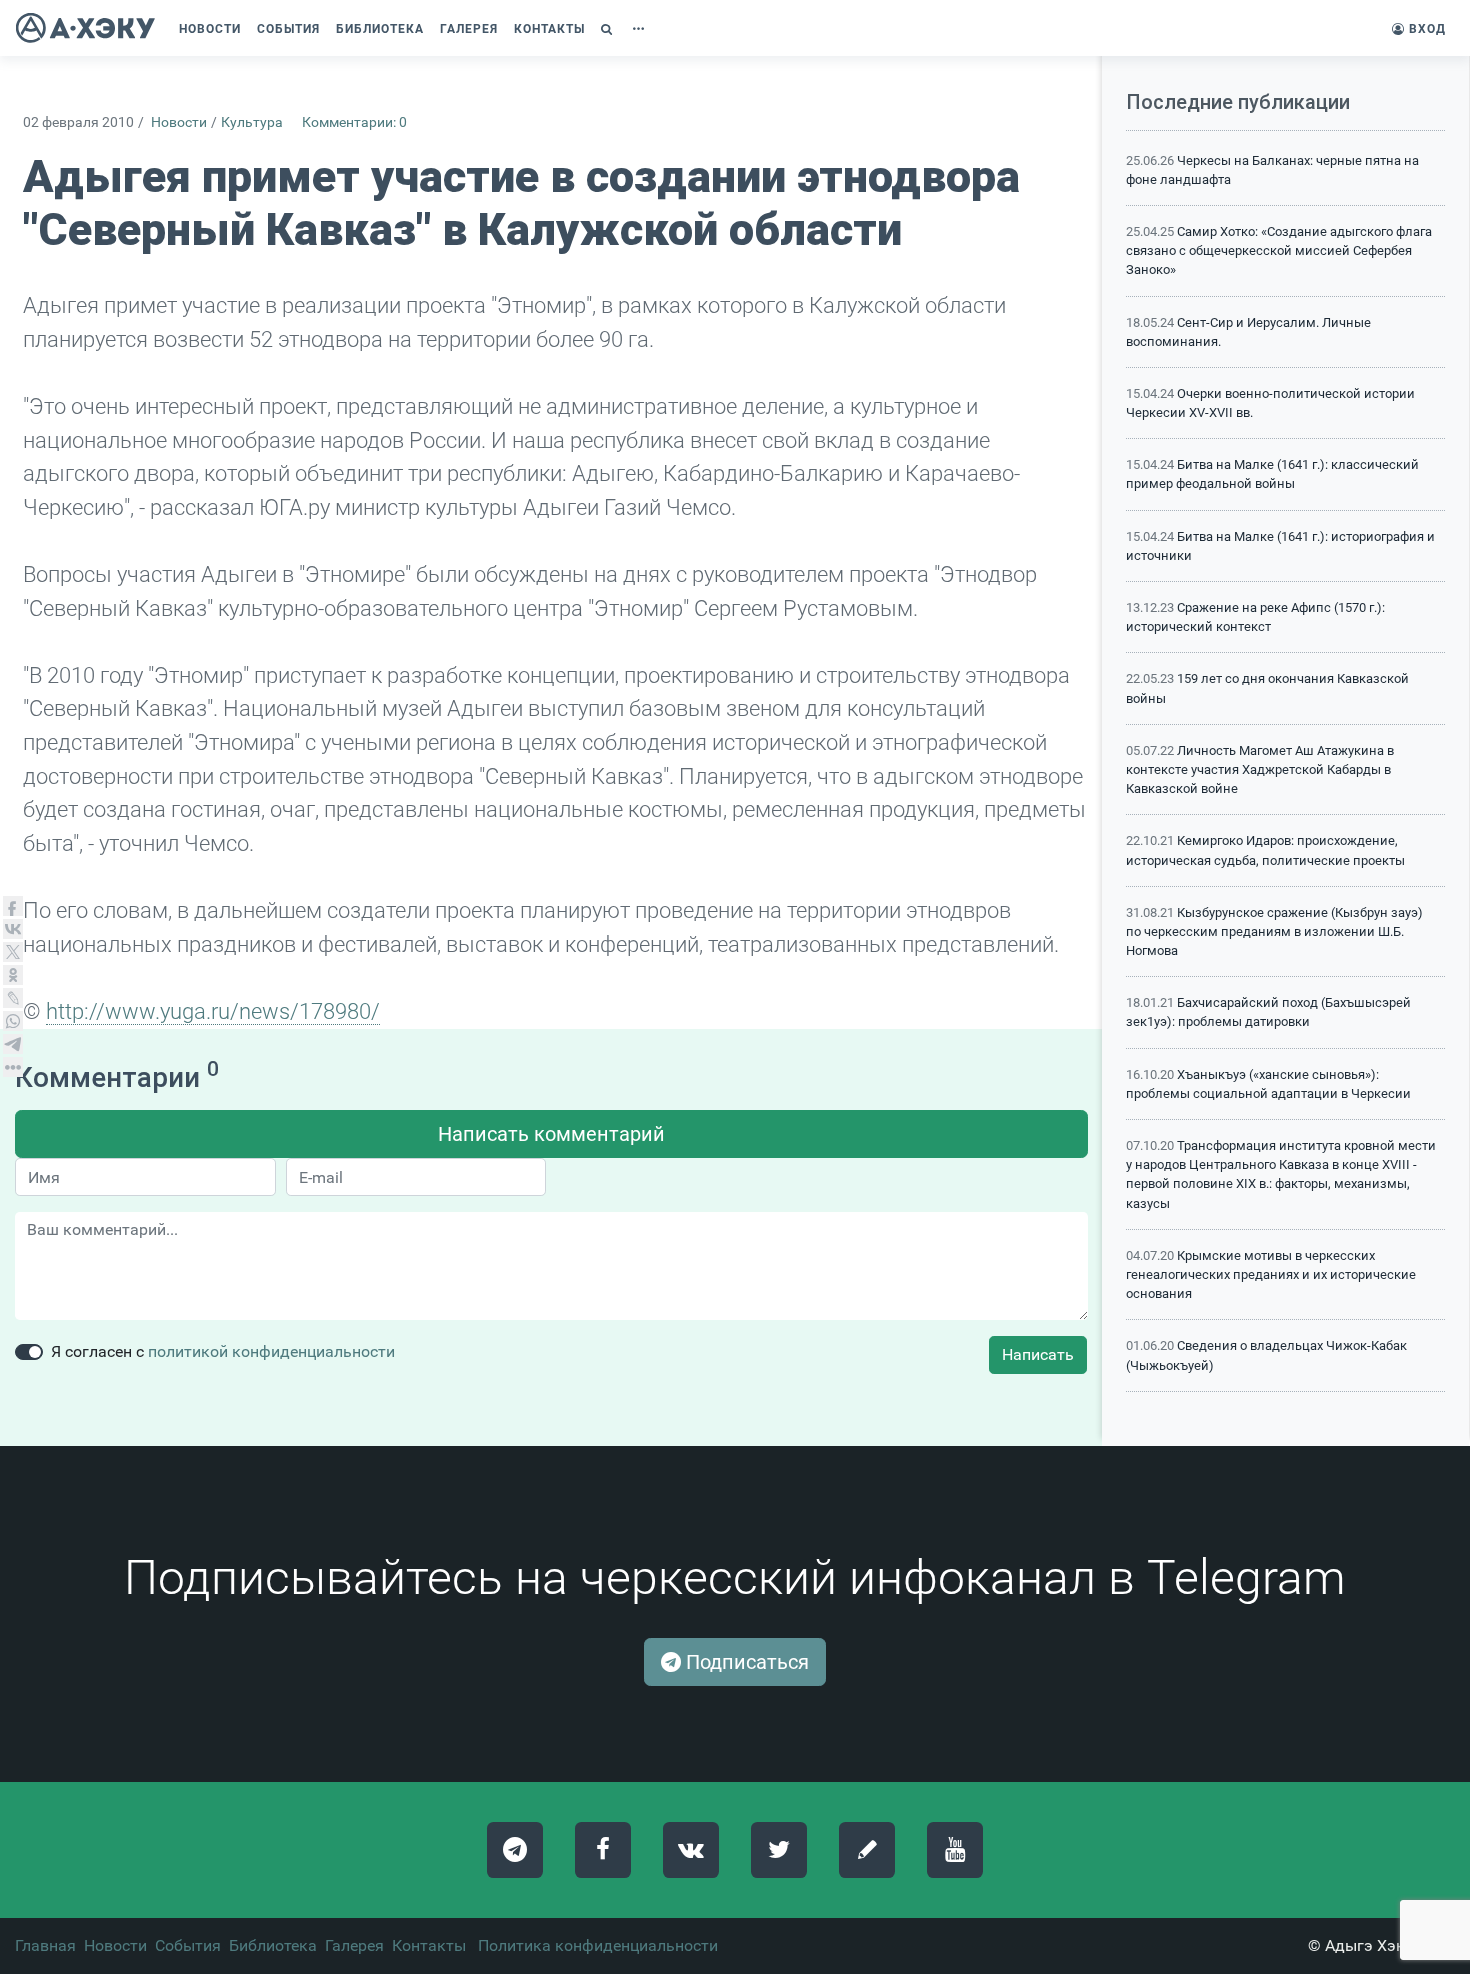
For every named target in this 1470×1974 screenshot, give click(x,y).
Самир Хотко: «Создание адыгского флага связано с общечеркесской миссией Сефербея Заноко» (1279, 250)
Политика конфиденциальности (598, 1945)
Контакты (429, 1945)
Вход (1425, 29)
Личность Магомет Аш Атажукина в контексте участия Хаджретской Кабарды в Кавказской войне (1260, 769)
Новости (179, 122)
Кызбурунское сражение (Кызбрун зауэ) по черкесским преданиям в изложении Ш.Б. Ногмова (1274, 931)
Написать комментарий (551, 1134)
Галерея (354, 1945)
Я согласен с (223, 1351)
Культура (252, 122)
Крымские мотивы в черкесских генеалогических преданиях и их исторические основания (1271, 1274)
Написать (1038, 1354)
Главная (45, 1945)
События (188, 1945)
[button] (609, 29)
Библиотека (273, 1945)
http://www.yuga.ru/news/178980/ (213, 1011)
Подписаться (745, 1662)
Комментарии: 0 (354, 122)
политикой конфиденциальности (271, 1351)
